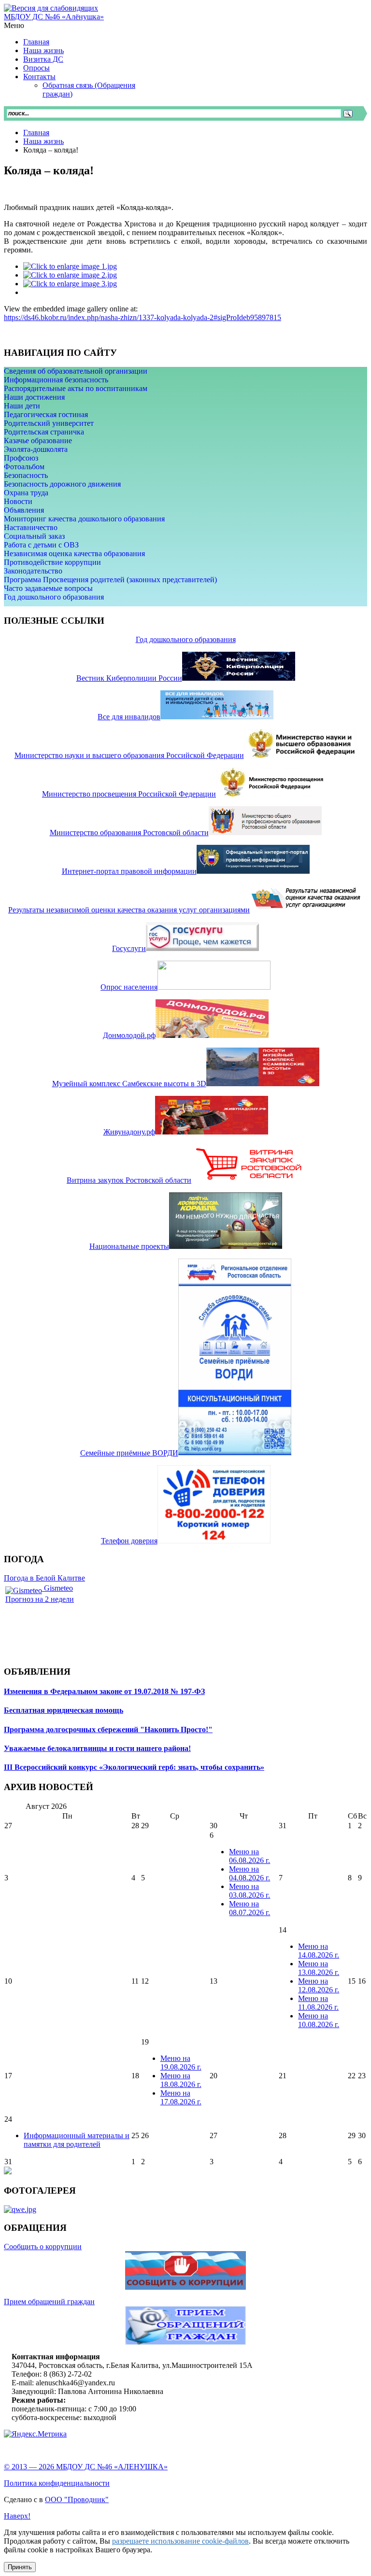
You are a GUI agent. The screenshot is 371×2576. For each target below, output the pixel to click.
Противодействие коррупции (52, 562)
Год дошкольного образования (54, 597)
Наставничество (31, 527)
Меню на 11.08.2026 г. (318, 2003)
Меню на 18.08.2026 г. (181, 2080)
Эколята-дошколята (36, 449)
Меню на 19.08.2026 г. (181, 2063)
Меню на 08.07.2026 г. (250, 1908)
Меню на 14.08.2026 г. (319, 1951)
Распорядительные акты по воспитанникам (76, 388)
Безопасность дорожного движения (62, 484)
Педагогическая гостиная (46, 414)
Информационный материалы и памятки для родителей (77, 2140)
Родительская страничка (44, 432)
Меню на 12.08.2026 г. (319, 1985)
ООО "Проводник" (77, 2499)
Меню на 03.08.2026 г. (250, 1891)
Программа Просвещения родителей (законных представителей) (110, 580)
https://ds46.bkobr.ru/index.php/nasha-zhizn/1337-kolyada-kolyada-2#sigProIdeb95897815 (143, 317)
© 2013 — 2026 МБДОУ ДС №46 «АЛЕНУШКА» (86, 2467)
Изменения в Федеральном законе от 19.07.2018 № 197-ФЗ (104, 1691)
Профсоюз (21, 458)
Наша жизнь (43, 141)
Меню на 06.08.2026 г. (250, 1856)
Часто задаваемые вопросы (48, 588)
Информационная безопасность (56, 380)
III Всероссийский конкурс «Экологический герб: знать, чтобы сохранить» (134, 1767)
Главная (36, 133)
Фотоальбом (24, 467)
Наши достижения (34, 397)
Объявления (24, 510)
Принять (20, 2567)
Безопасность (26, 475)
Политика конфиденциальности (57, 2483)
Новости (18, 501)
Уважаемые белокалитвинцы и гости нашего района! (97, 1748)
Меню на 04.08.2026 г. (250, 1873)
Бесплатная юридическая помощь (64, 1710)
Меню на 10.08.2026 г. (319, 2020)
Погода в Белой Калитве (44, 1578)
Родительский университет (49, 423)
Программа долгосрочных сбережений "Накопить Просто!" (108, 1729)
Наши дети (22, 406)
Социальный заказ (34, 536)
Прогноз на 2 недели (40, 1599)
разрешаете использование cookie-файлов (180, 2541)
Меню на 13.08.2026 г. (319, 1968)
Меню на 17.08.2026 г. (181, 2097)
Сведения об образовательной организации (76, 371)
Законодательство (33, 571)
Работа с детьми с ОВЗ (41, 545)
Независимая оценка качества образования (74, 553)
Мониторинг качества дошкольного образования (84, 519)
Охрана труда (26, 493)
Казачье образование (38, 441)
